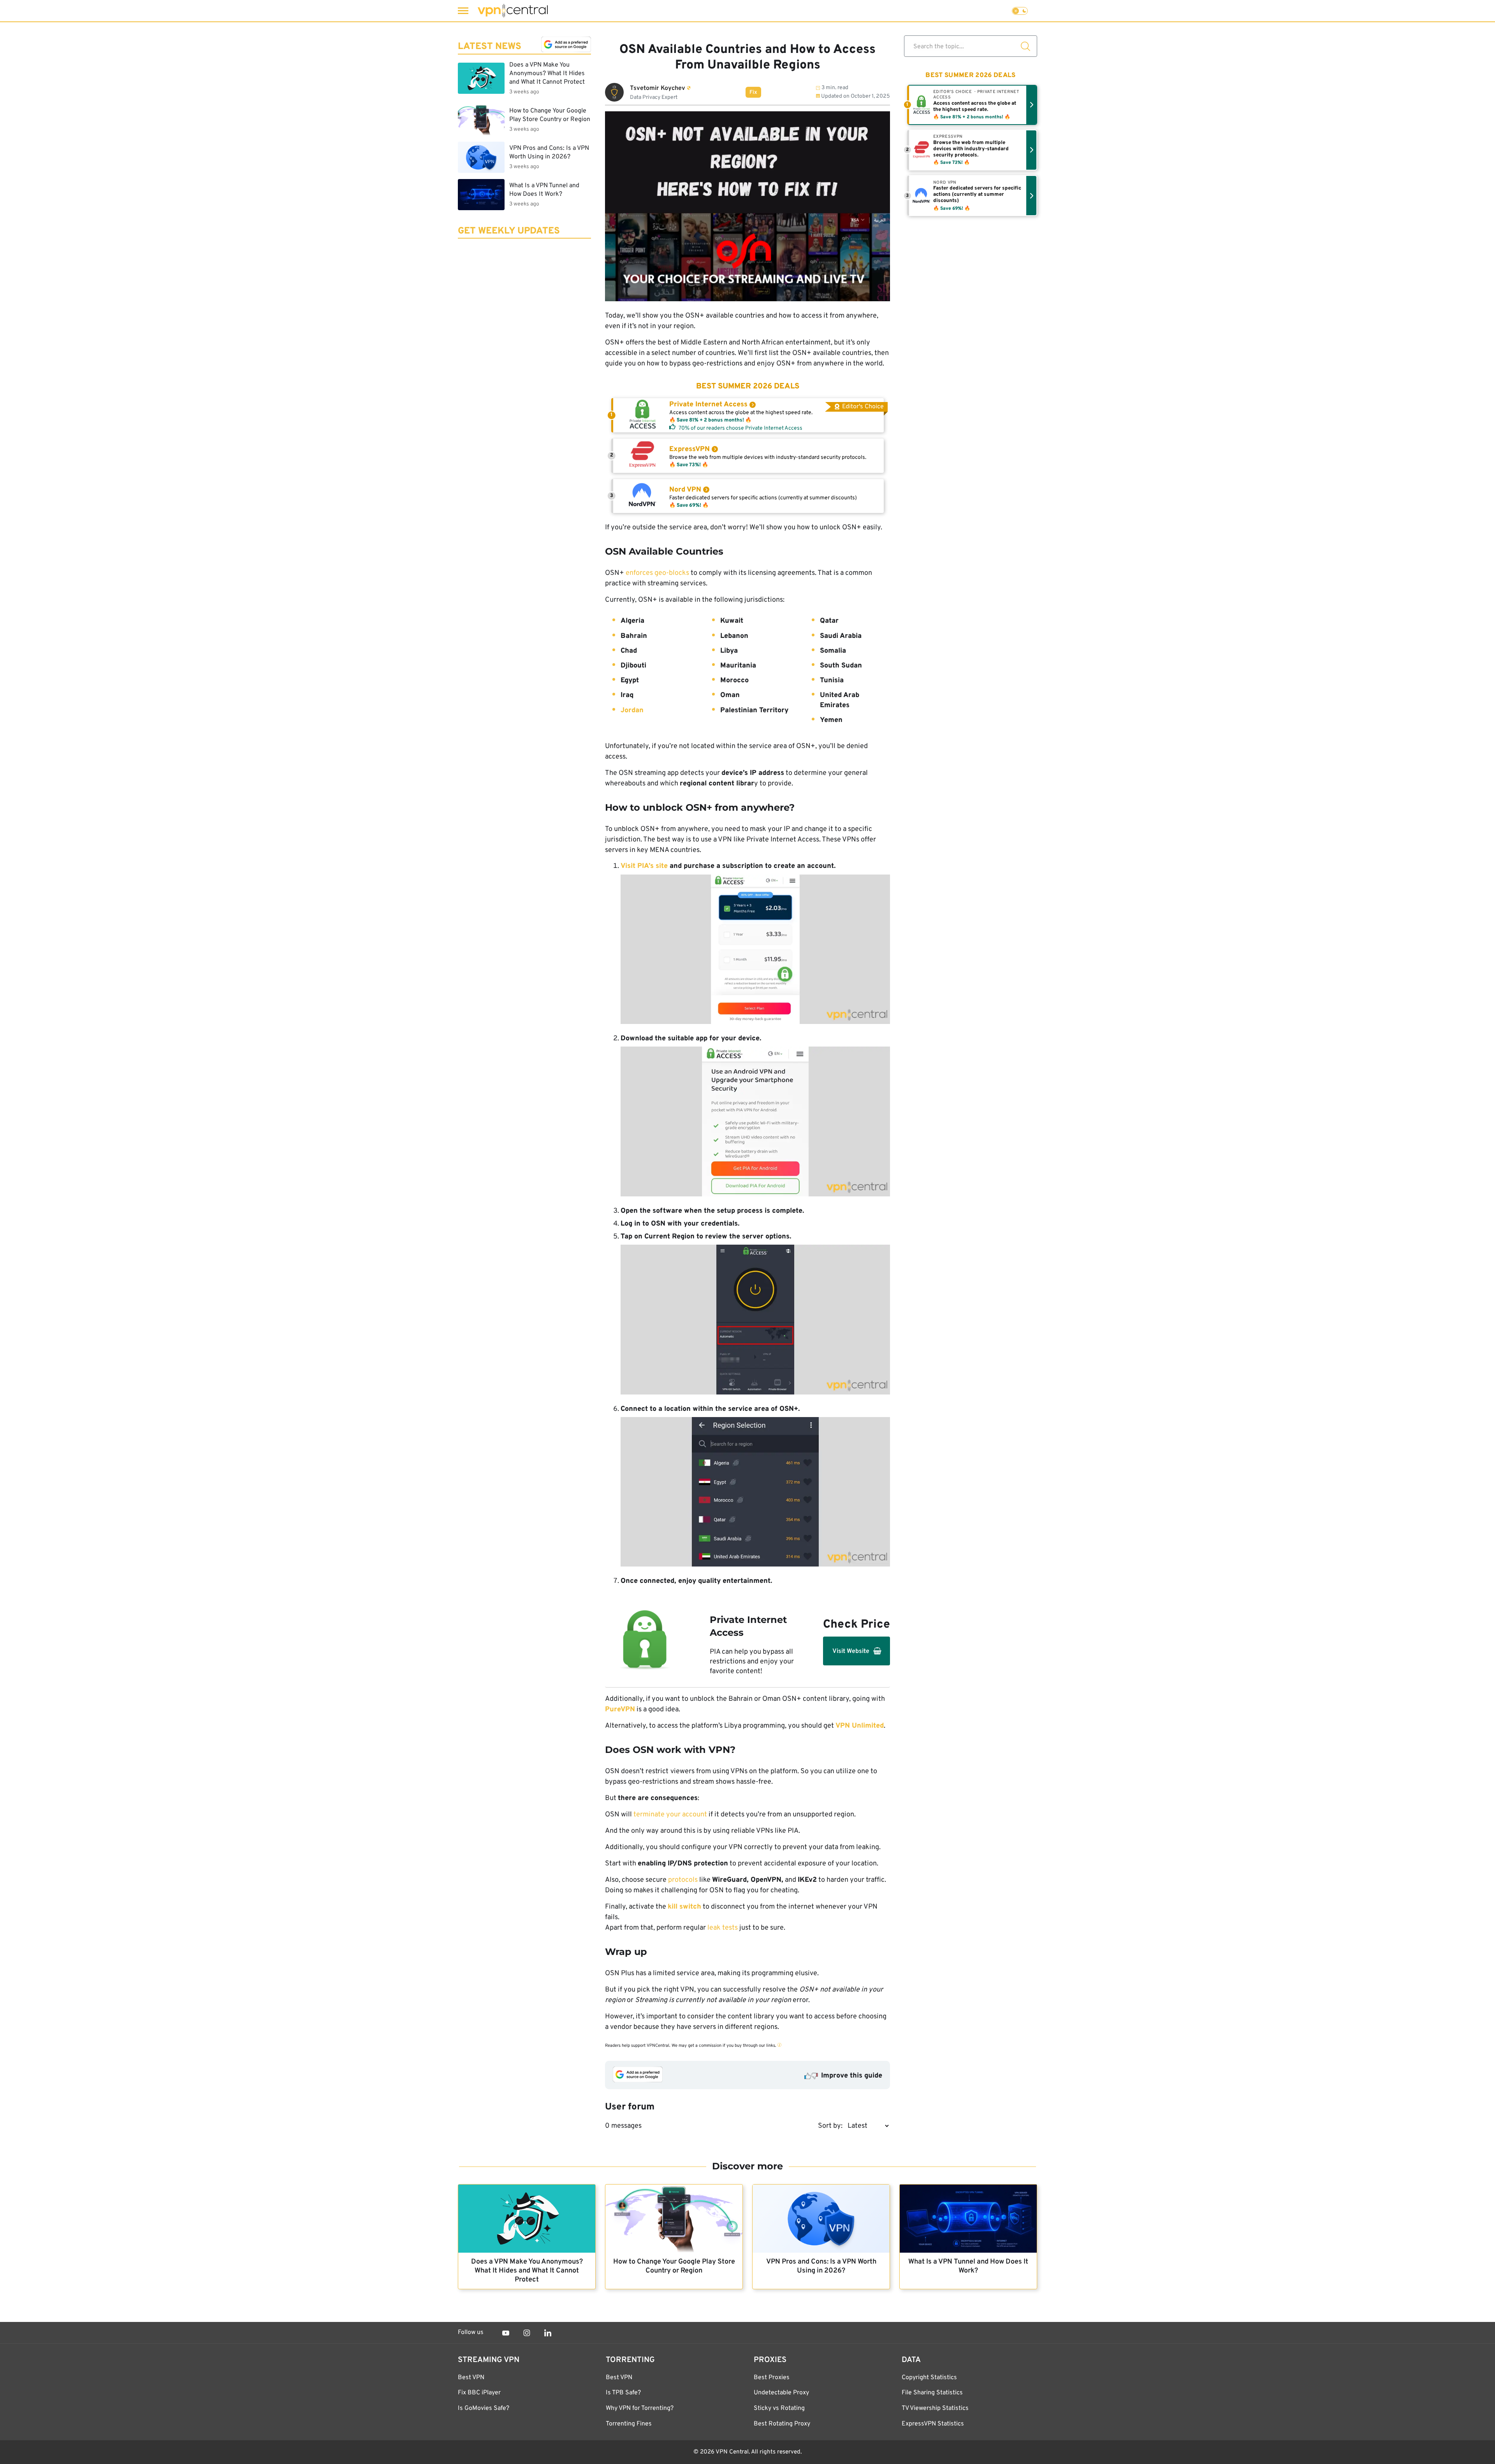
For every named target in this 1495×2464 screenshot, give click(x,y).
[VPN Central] (513, 11)
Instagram (527, 2333)
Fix (753, 92)
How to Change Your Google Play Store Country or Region (674, 2266)
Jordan (632, 710)
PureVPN (620, 1710)
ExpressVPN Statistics (933, 2424)
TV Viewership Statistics (935, 2408)
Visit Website (851, 1651)
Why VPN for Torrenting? (640, 2408)
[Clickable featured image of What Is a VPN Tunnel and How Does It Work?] (968, 2219)
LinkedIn (548, 2333)
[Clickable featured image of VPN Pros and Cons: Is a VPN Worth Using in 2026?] (821, 2219)
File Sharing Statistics (932, 2393)
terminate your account (670, 1815)
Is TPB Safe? (623, 2393)
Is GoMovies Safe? (484, 2408)
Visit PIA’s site (644, 866)
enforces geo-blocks (658, 573)
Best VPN (471, 2378)
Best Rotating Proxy (782, 2424)
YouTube (506, 2333)
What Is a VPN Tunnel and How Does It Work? (968, 2266)
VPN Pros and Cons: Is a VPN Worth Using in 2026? (821, 2266)
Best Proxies (772, 2378)
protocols (683, 1880)
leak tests (723, 1928)
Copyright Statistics (929, 2378)
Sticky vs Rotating (779, 2408)
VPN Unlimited (860, 1726)
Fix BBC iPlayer (479, 2393)
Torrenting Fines (629, 2424)
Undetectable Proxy (781, 2393)
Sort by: (830, 2126)
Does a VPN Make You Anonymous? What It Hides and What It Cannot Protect (527, 2271)
